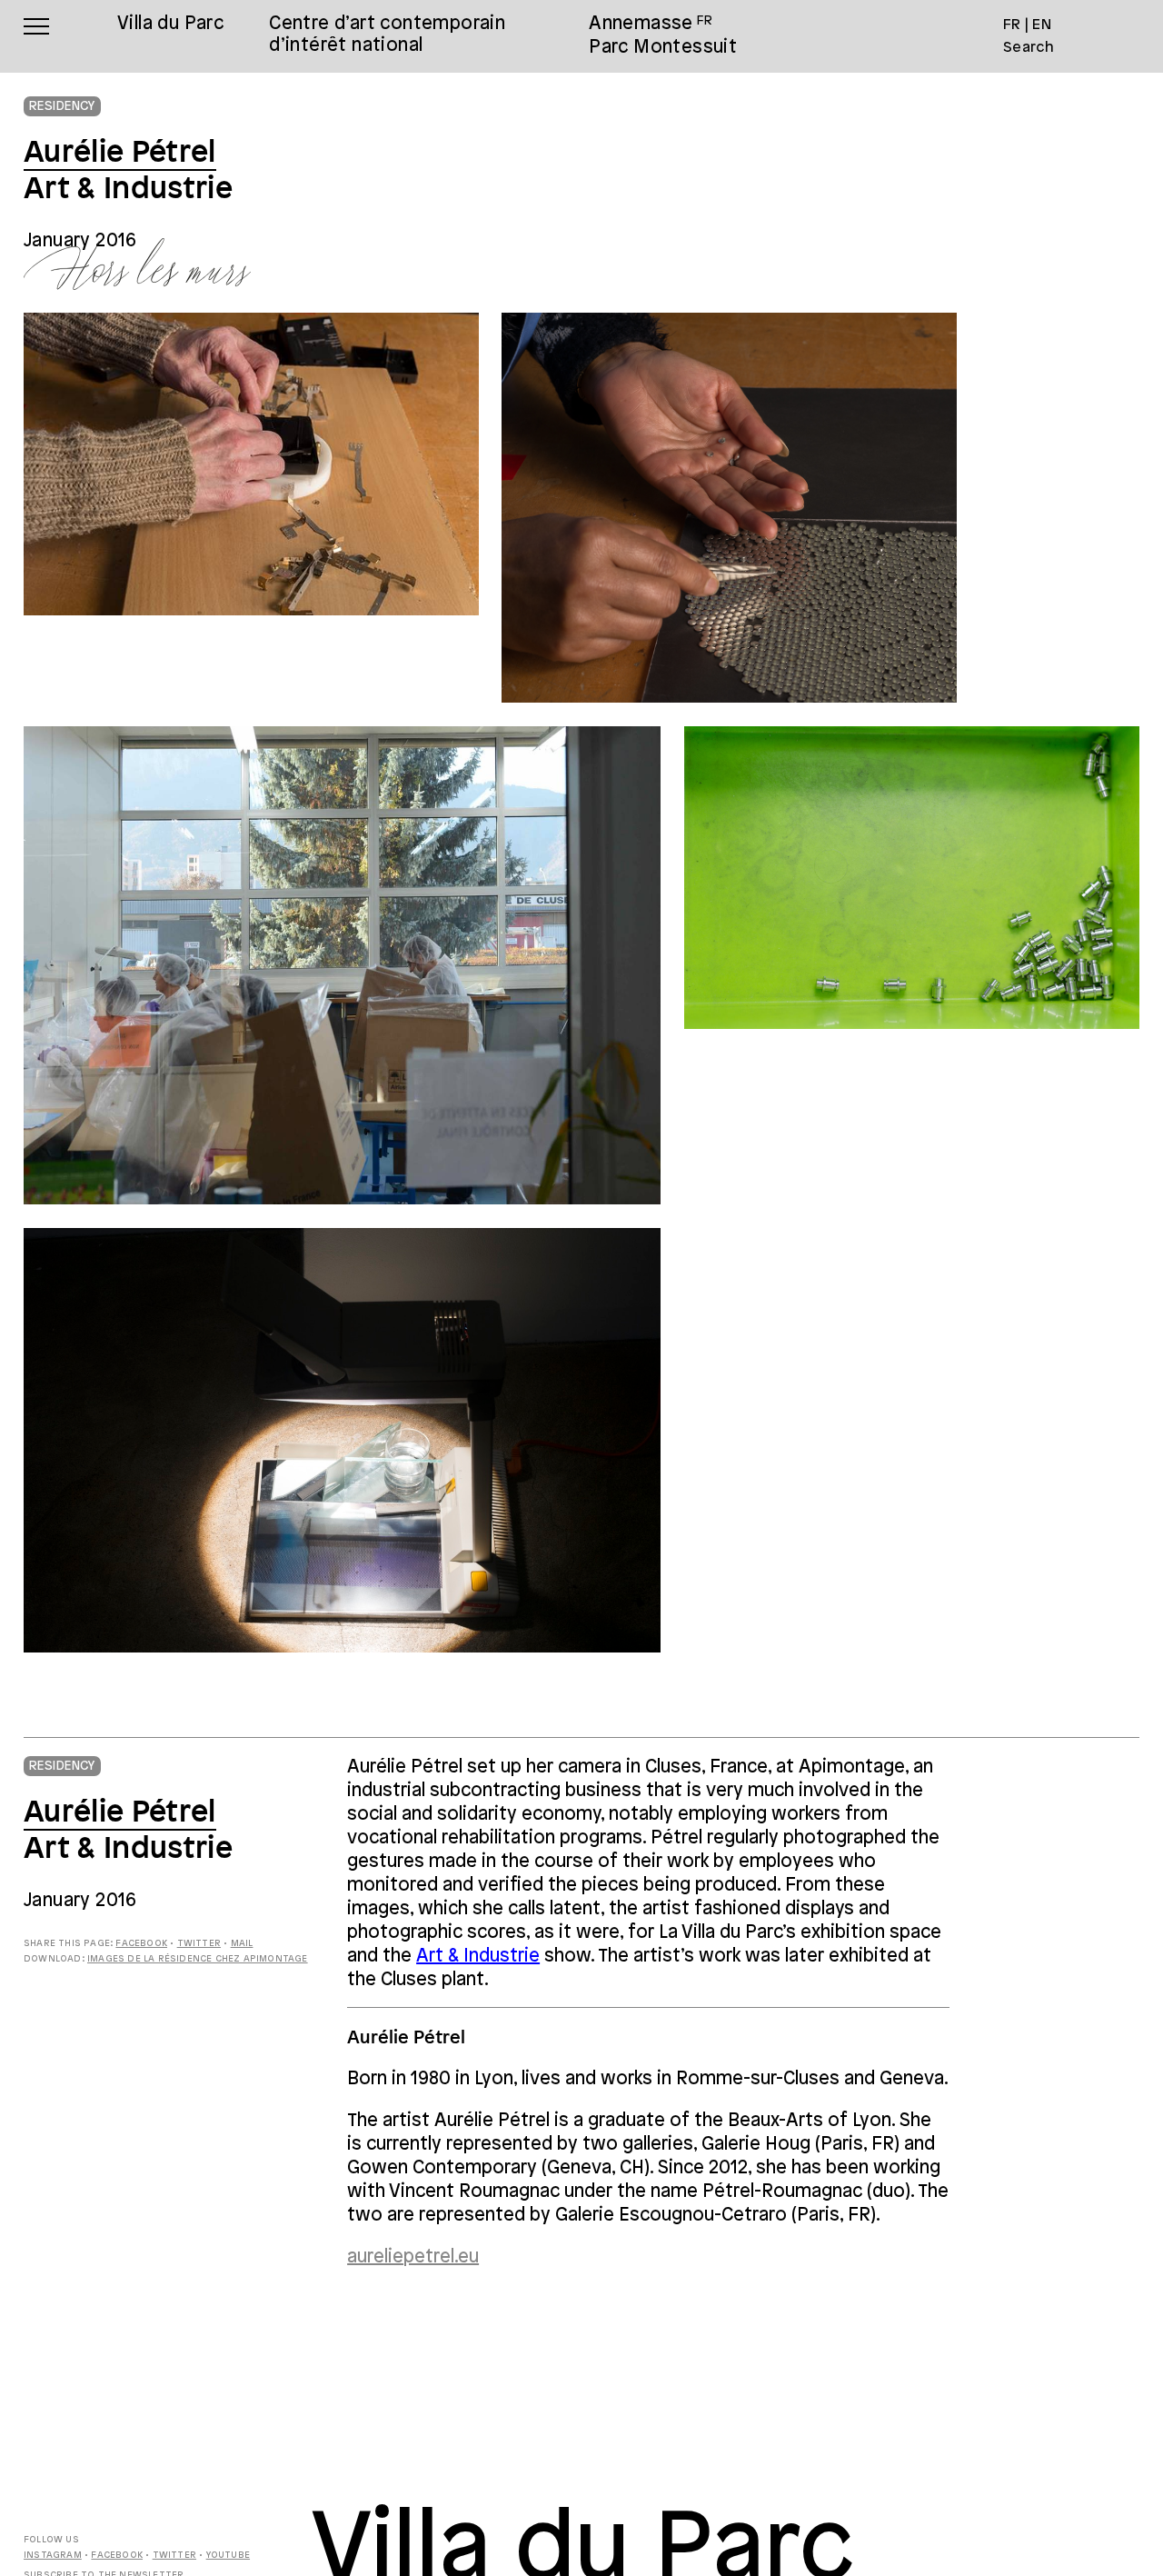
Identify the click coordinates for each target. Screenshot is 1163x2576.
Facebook (141, 1944)
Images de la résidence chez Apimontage (198, 1959)
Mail (242, 1944)
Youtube (228, 2556)
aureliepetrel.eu (413, 2257)
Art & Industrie (478, 1957)
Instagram (53, 2556)
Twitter (199, 1944)
